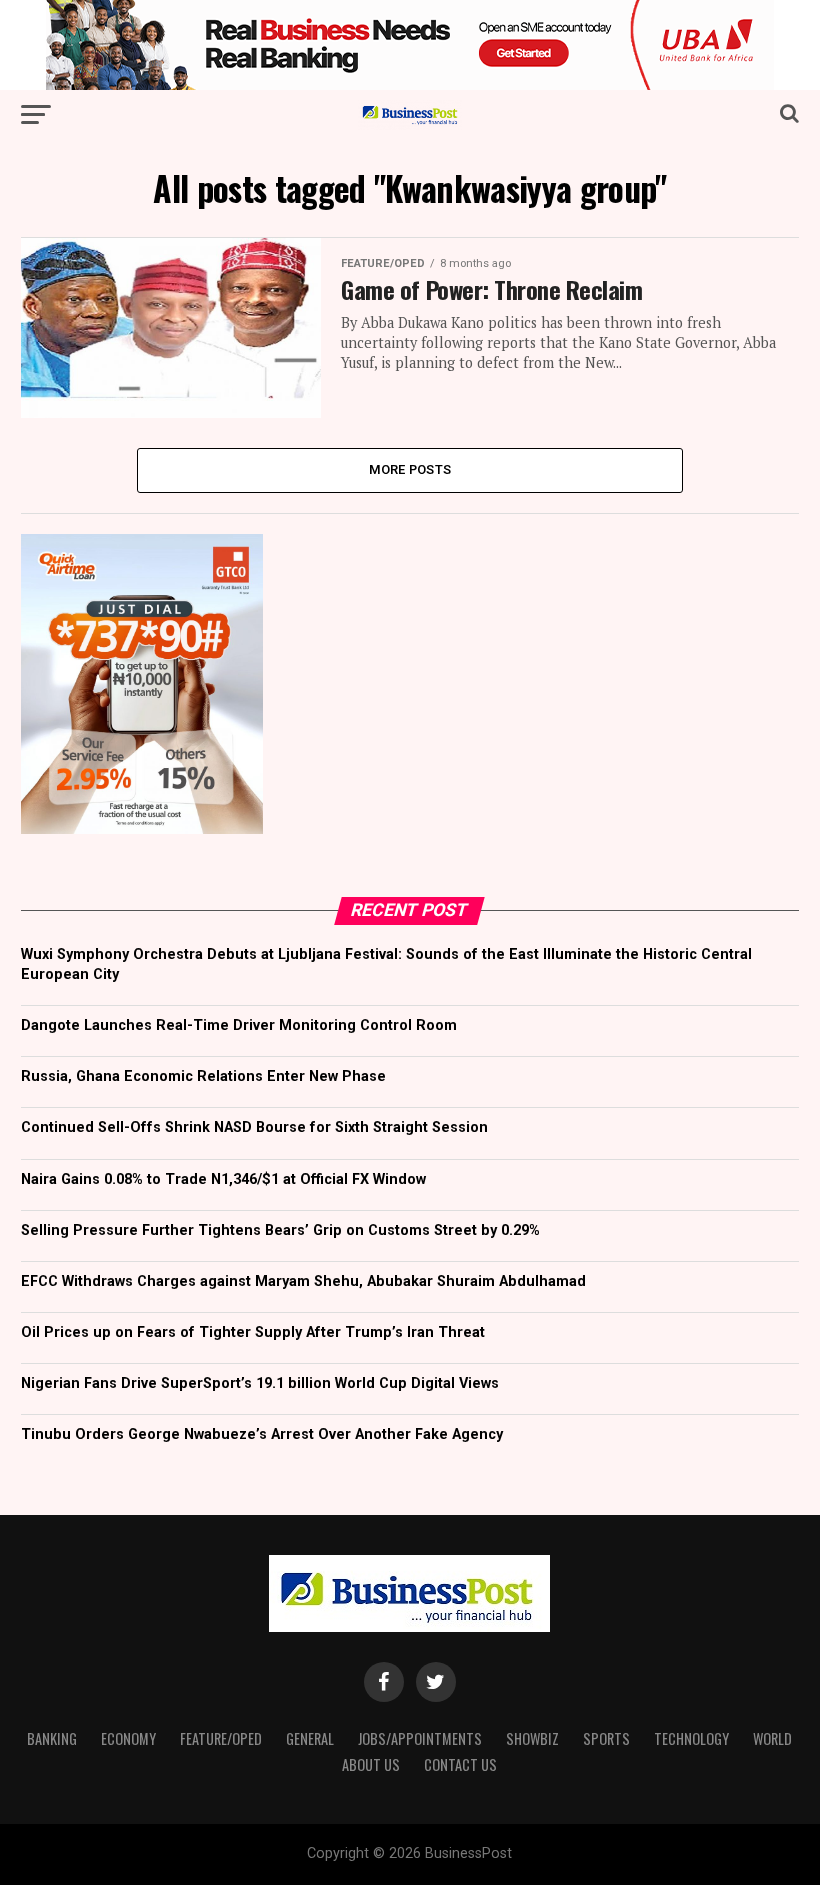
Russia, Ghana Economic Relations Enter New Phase (203, 1076)
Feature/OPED (221, 1738)
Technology (691, 1738)
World (772, 1738)
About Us (371, 1764)
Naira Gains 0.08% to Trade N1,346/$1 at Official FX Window (223, 1179)
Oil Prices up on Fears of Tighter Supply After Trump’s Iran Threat (253, 1332)
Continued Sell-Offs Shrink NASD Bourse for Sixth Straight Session (254, 1127)
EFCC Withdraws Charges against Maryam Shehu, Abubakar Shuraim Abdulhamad (303, 1281)
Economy (128, 1738)
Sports (606, 1738)
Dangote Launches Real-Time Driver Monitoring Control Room (239, 1025)
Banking (52, 1738)
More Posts (410, 469)
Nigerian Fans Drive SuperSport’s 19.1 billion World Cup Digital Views (260, 1383)
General (310, 1738)
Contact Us (460, 1764)
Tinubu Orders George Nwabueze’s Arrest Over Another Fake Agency (262, 1434)
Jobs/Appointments (420, 1738)
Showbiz (532, 1738)
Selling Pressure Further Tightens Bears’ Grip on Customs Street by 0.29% (280, 1230)
